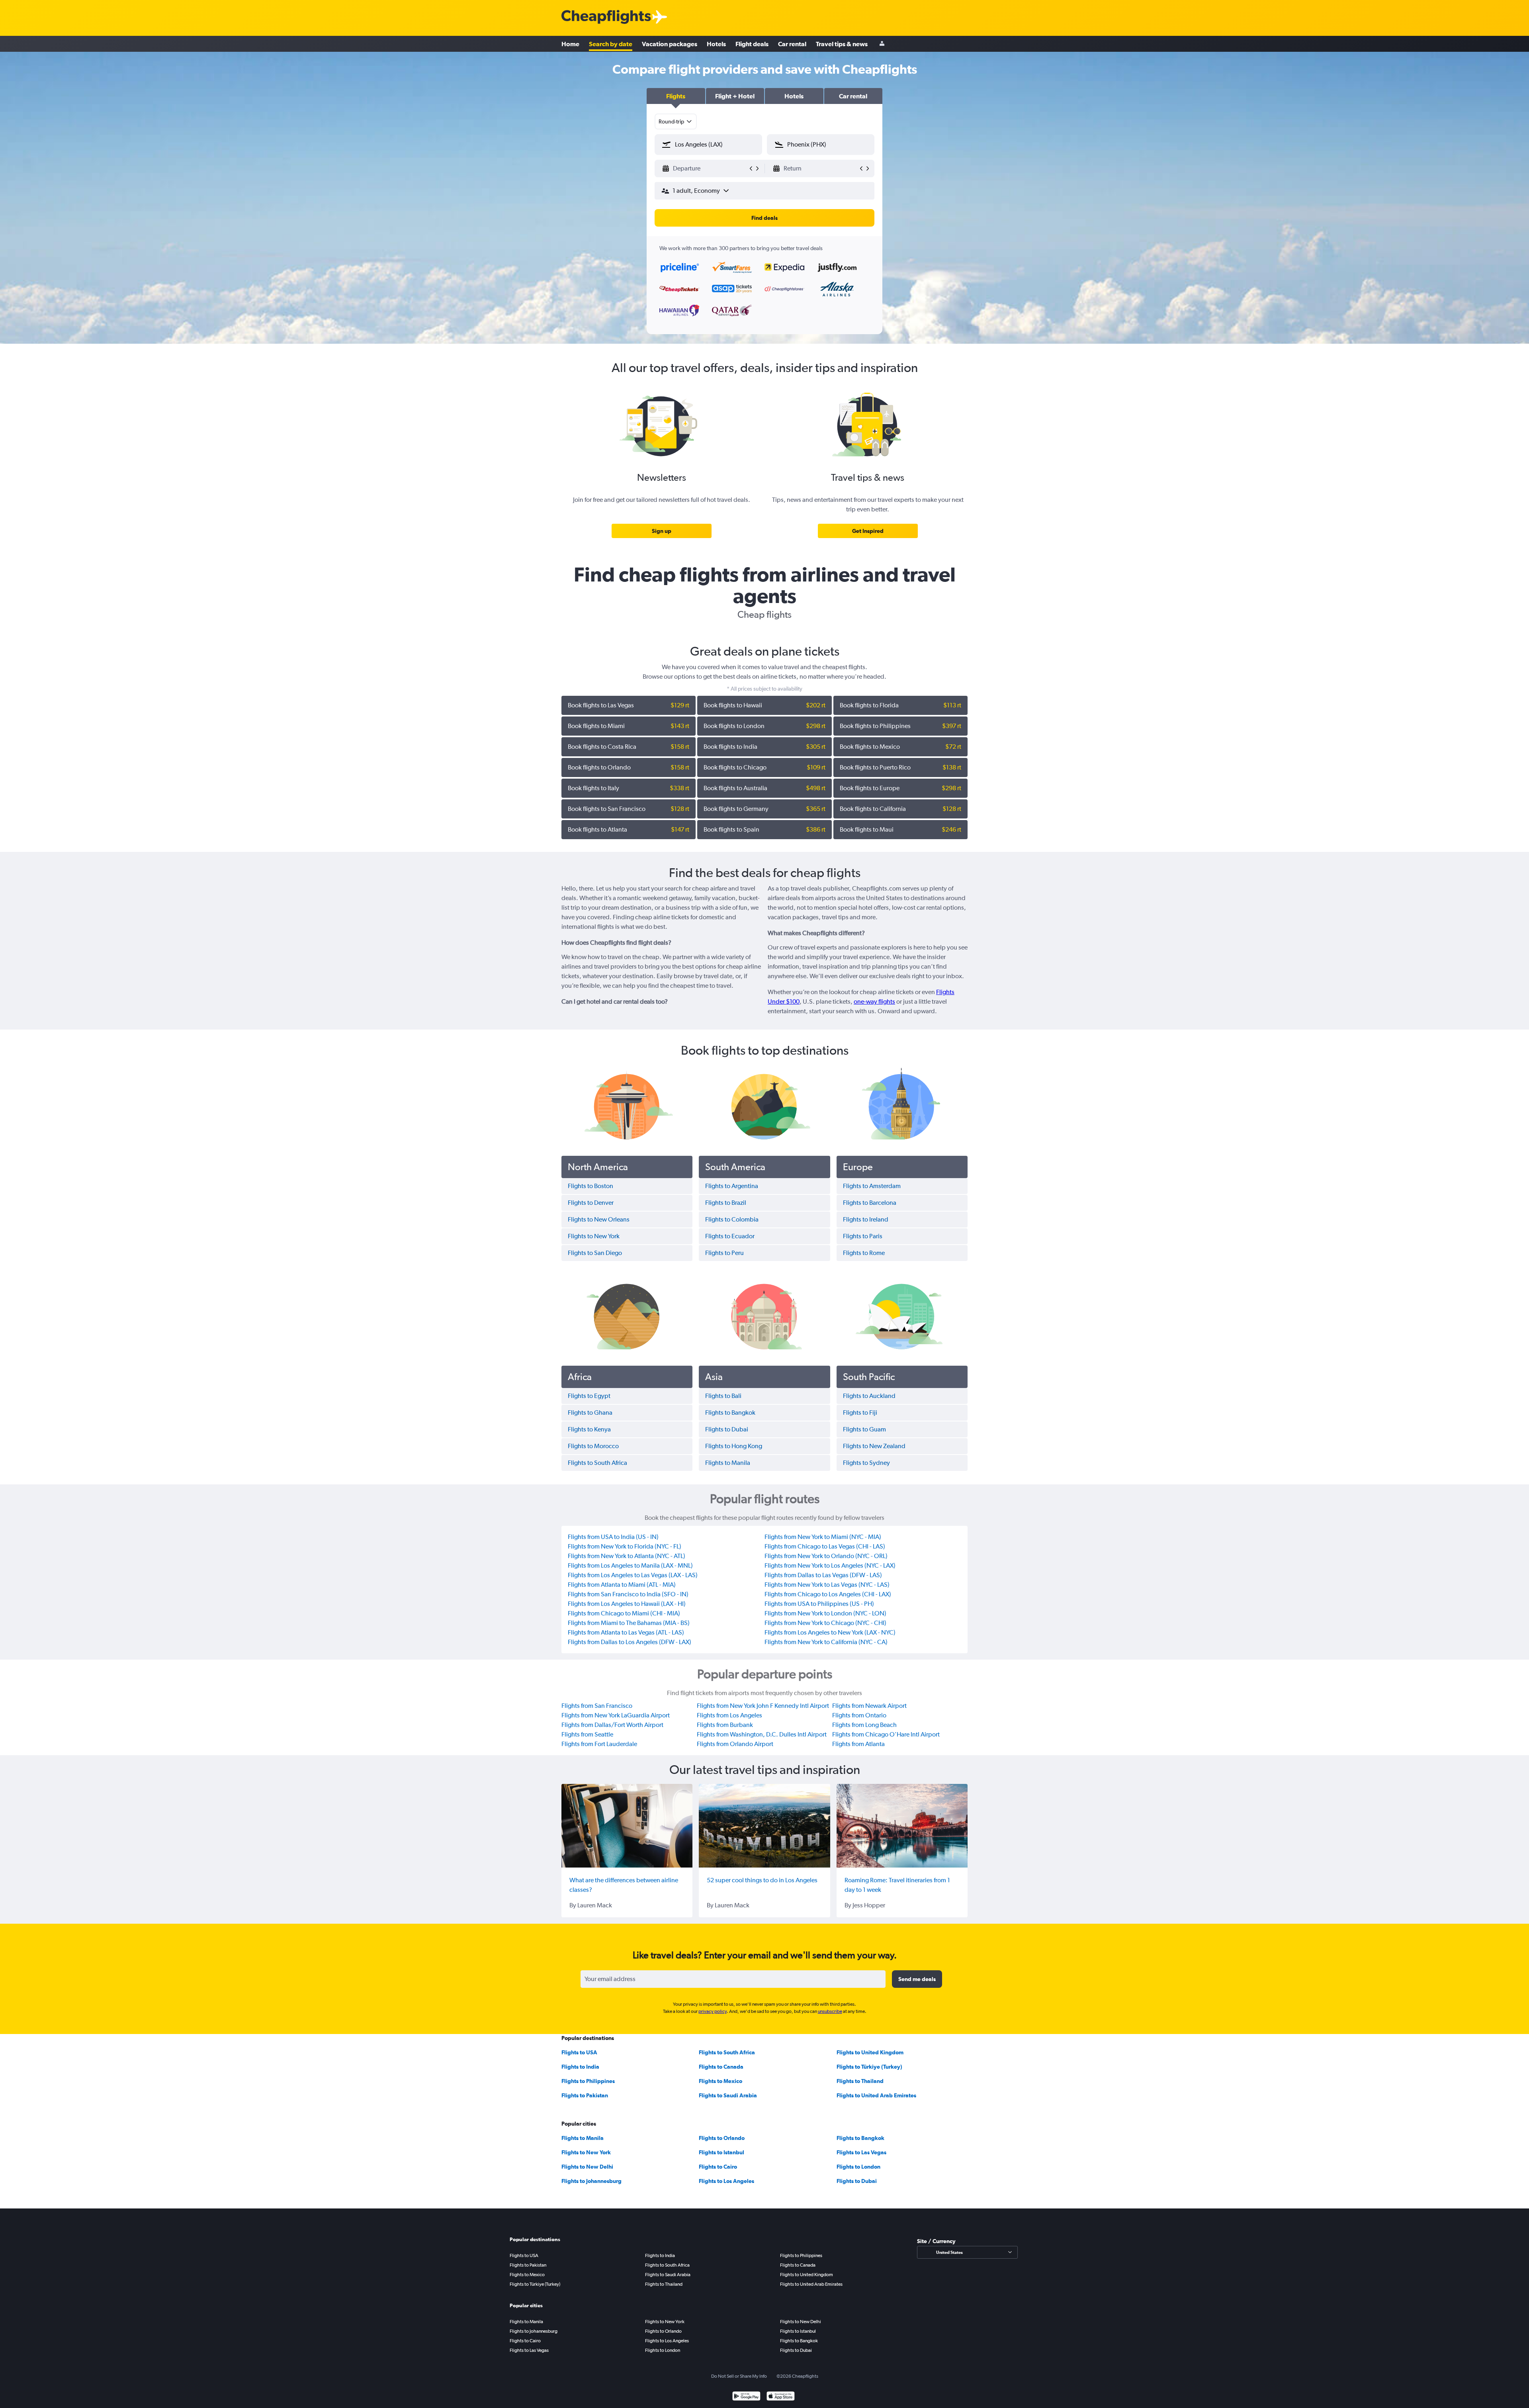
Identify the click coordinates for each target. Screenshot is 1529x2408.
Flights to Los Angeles (726, 2181)
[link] (662, 531)
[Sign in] (882, 44)
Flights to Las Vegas (861, 2152)
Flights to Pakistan (585, 2095)
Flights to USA (579, 2052)
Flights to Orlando (722, 2138)
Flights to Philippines (588, 2081)
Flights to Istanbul (721, 2152)
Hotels (716, 44)
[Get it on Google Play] (746, 2397)
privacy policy (713, 2011)
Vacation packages (670, 44)
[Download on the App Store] (781, 2397)
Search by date (611, 44)
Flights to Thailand (860, 2081)
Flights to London (858, 2167)
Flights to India (580, 2067)
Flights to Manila (583, 2138)
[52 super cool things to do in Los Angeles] (764, 1826)
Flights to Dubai (857, 2181)
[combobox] (676, 121)
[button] (676, 96)
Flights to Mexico (721, 2081)
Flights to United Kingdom (870, 2052)
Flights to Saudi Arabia (728, 2095)
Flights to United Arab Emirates (876, 2095)
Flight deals (752, 44)
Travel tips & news (842, 44)
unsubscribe (830, 2011)
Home (570, 44)
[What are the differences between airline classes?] (627, 1826)
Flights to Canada (721, 2067)
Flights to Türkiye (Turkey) (869, 2067)
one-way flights (874, 1001)
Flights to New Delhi (587, 2167)
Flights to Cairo (718, 2167)
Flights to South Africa (727, 2052)
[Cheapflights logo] (606, 17)
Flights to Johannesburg (591, 2181)
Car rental (792, 44)
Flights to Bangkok (860, 2138)
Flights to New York (586, 2152)
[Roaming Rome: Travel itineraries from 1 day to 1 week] (902, 1826)
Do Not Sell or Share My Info (739, 2376)
